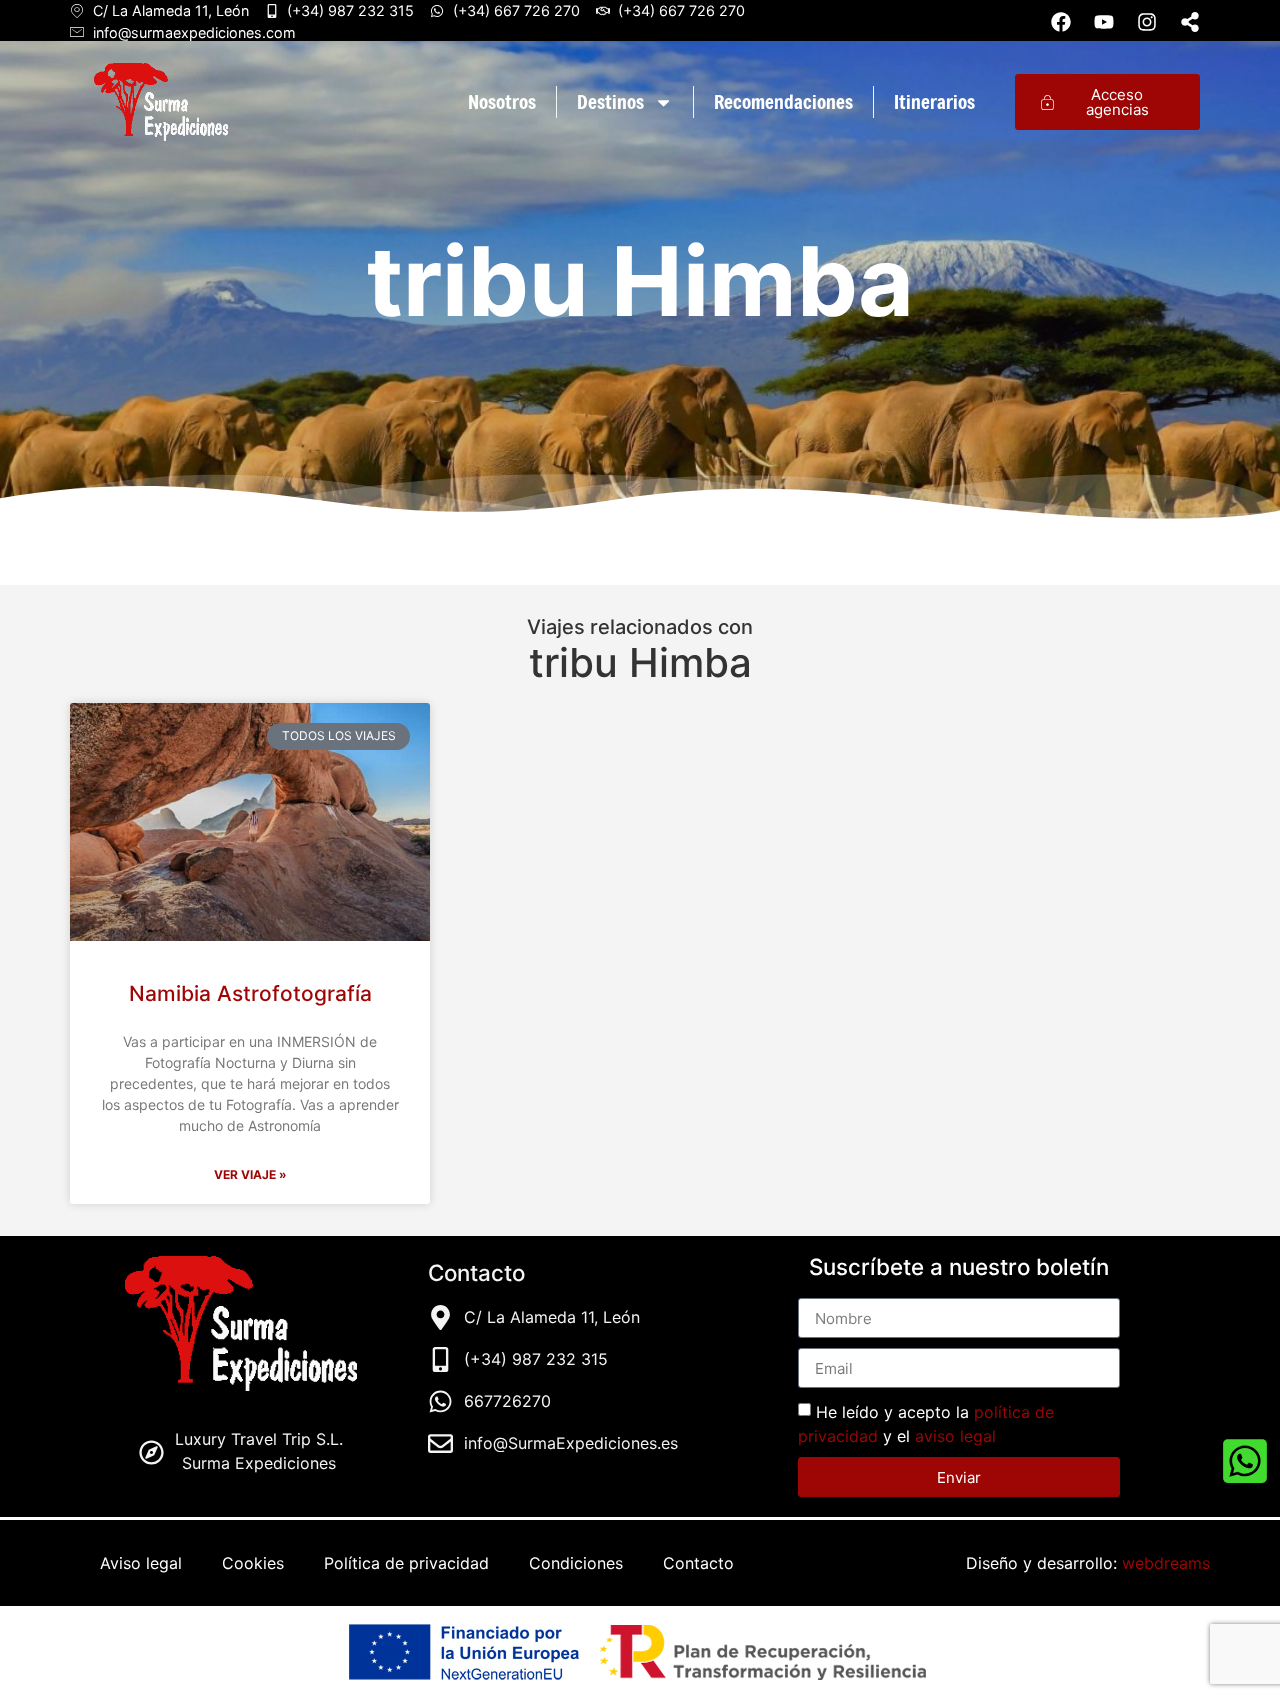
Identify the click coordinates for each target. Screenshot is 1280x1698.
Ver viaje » (250, 1174)
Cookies (253, 1563)
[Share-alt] (1190, 22)
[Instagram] (1147, 22)
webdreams (1166, 1563)
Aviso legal (141, 1563)
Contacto (698, 1563)
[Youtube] (1104, 22)
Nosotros (502, 101)
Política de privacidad (406, 1563)
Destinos (610, 101)
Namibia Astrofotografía (250, 993)
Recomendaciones (783, 101)
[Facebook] (1061, 22)
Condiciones (576, 1563)
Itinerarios (934, 101)
